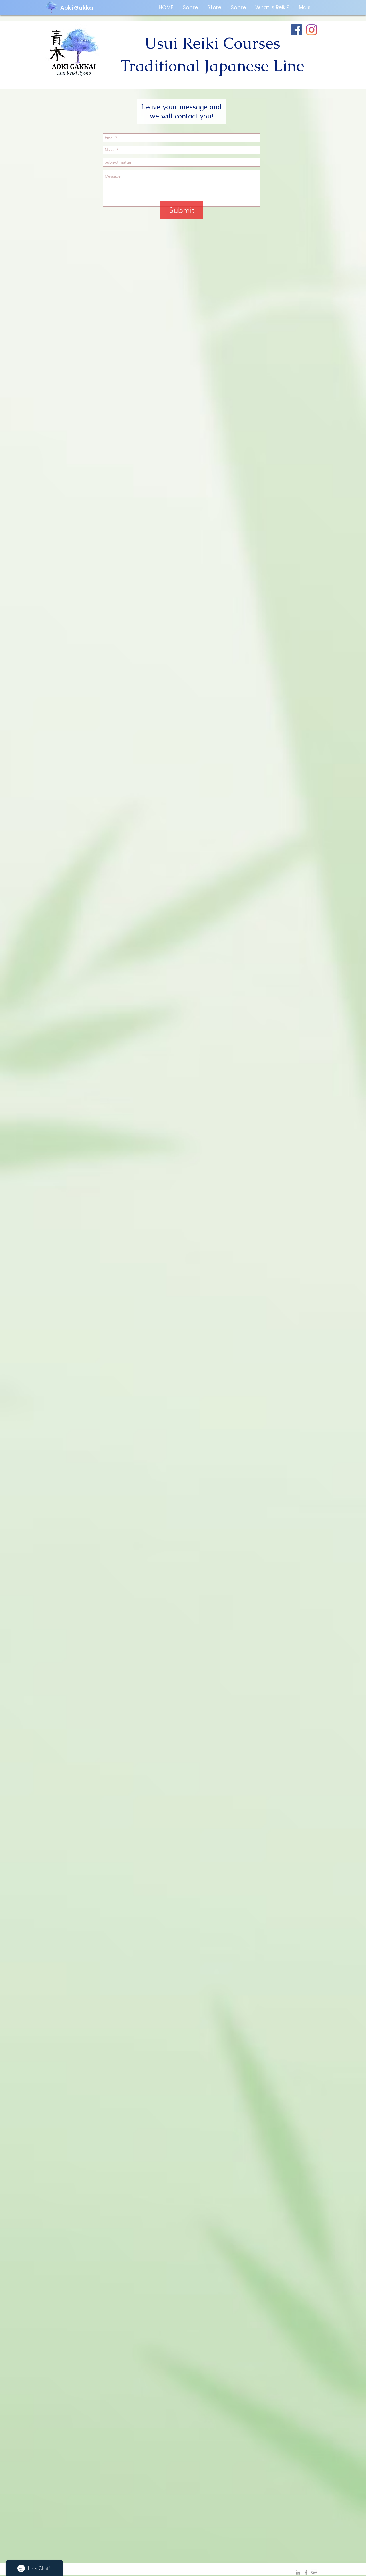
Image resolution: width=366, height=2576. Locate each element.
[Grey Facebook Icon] (306, 2572)
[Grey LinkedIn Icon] (298, 2572)
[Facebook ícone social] (296, 30)
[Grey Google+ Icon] (314, 2572)
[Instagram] (312, 30)
